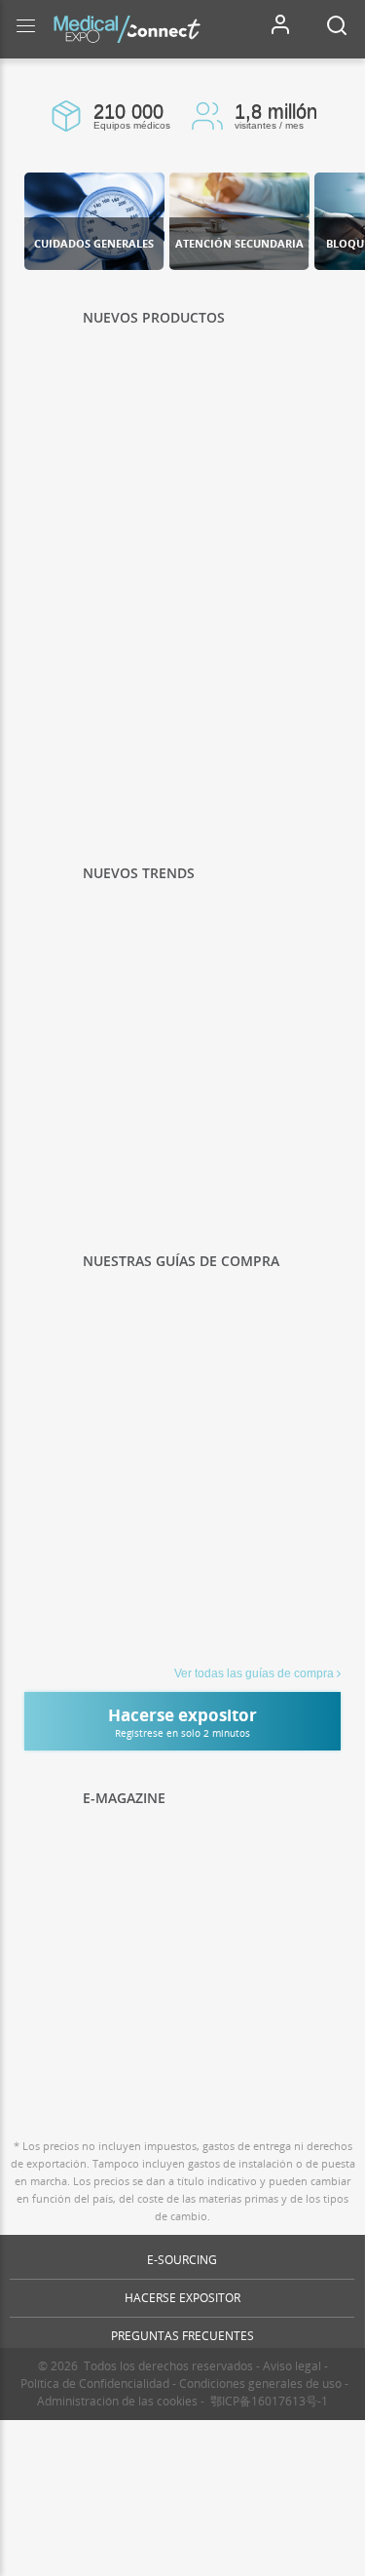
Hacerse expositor (182, 2298)
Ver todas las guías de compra (254, 1673)
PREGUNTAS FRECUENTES (182, 2336)
